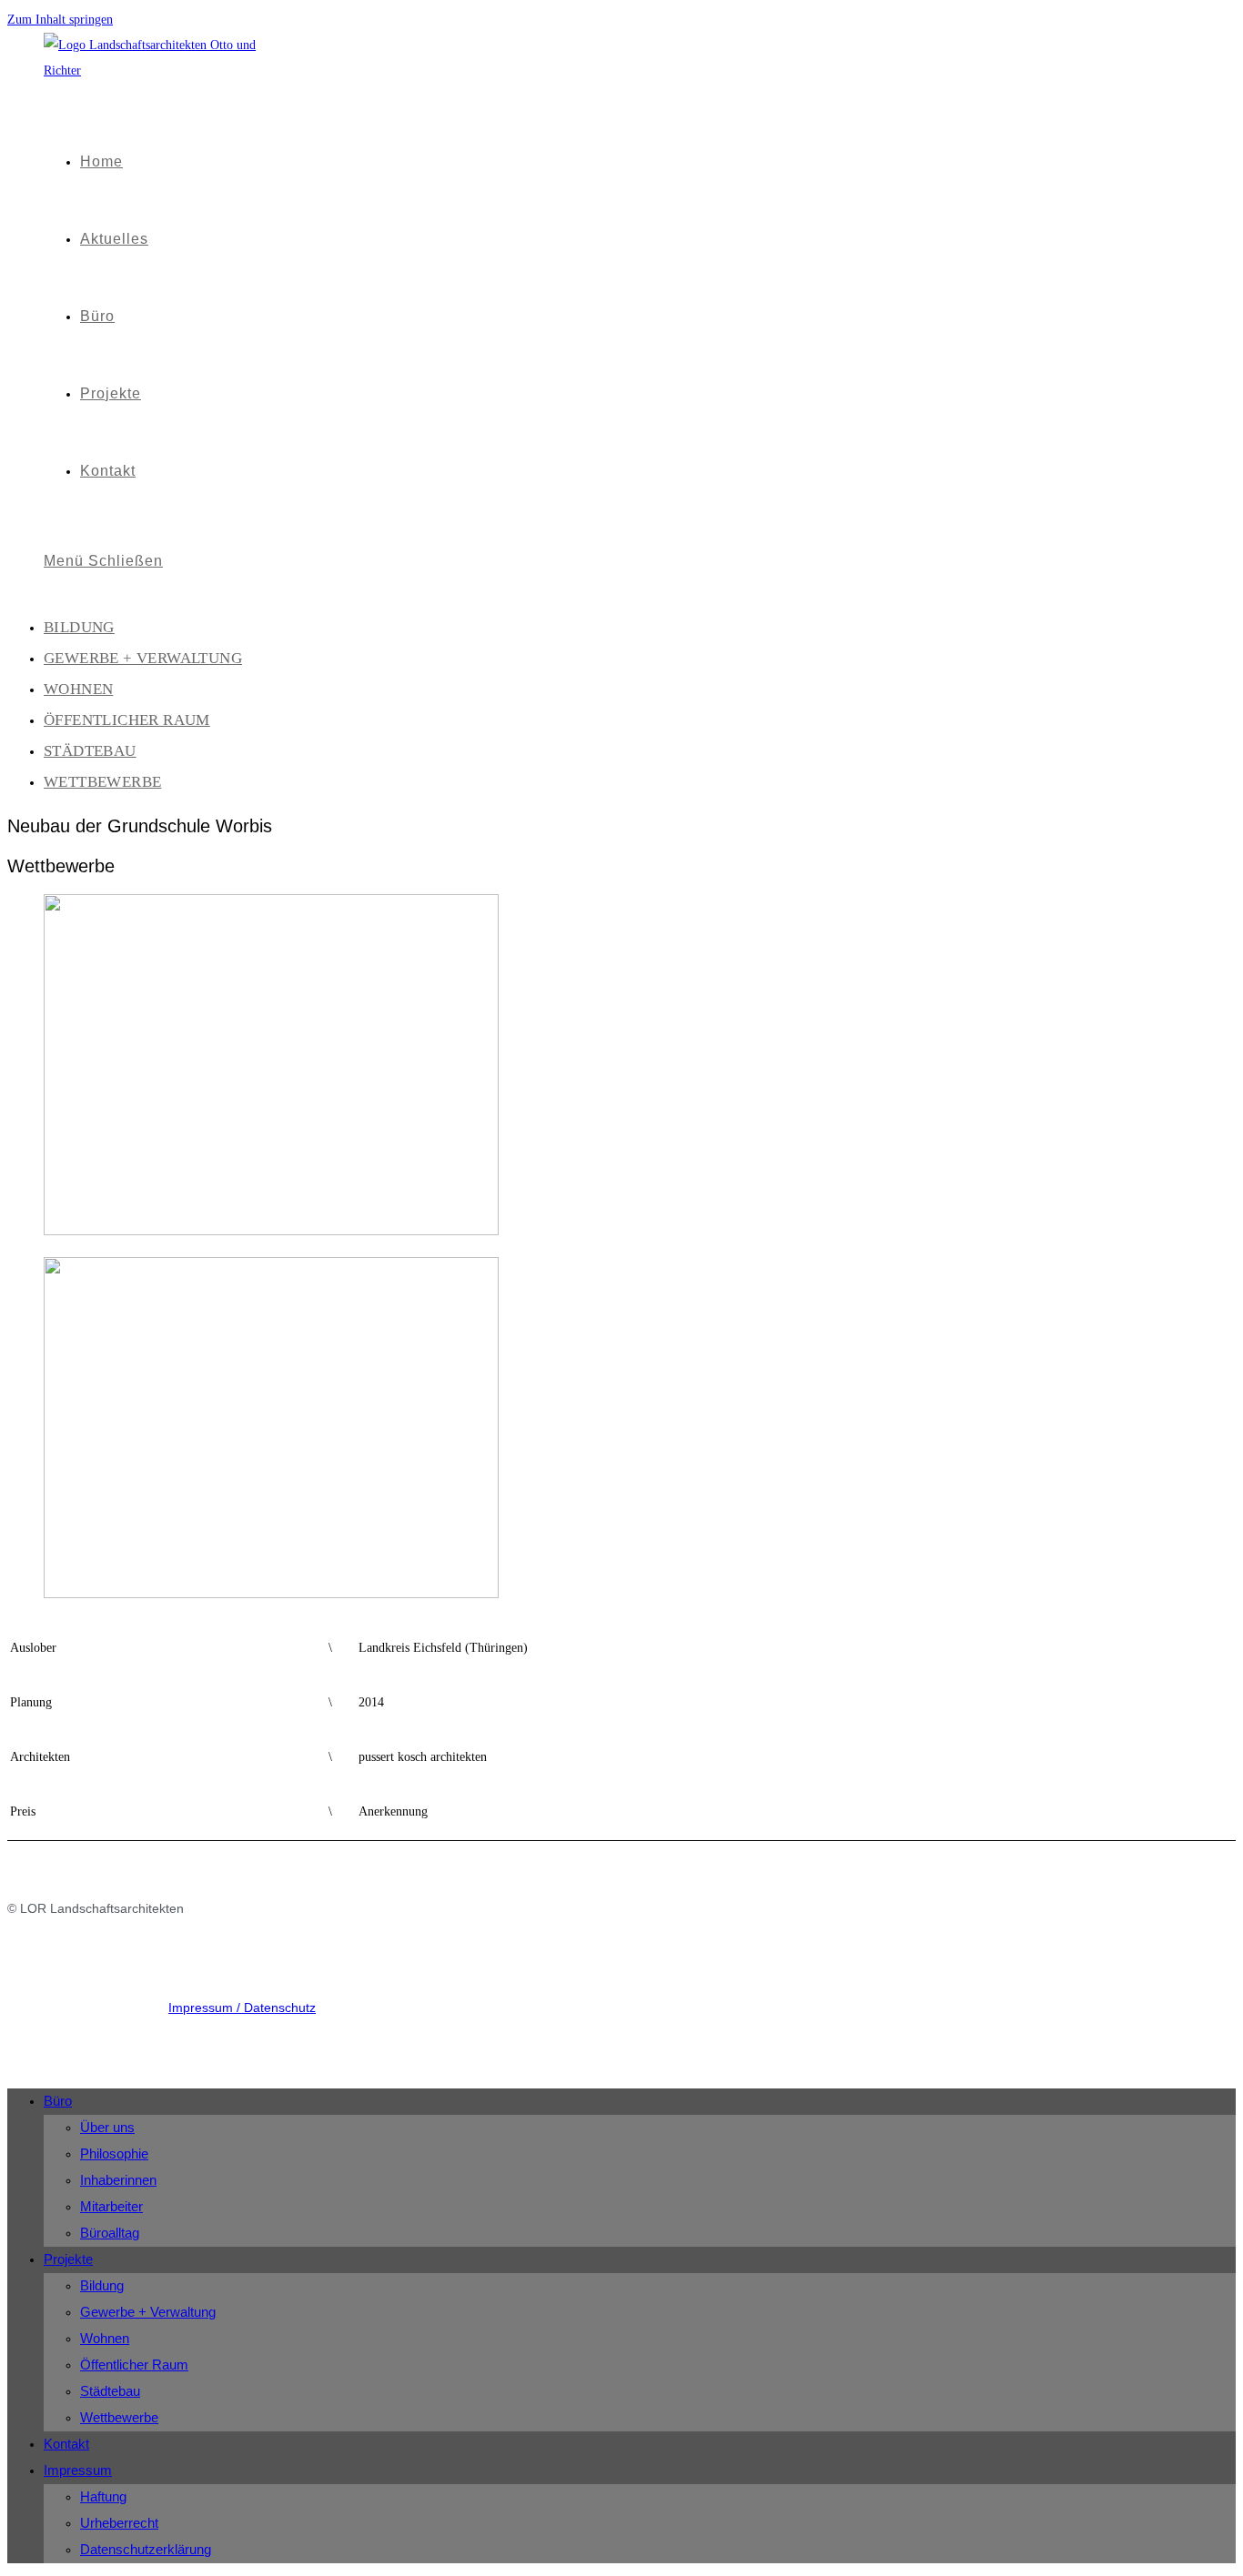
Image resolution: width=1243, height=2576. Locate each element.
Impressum (78, 2470)
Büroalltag (110, 2233)
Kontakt (66, 2444)
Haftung (103, 2496)
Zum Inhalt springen (60, 20)
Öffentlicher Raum (127, 720)
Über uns (107, 2127)
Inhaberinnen (118, 2180)
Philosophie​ (114, 2153)
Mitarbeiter (111, 2206)
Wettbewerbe (102, 782)
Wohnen (78, 689)
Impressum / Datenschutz (242, 2007)
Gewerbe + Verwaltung (143, 658)
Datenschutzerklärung (146, 2549)
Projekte (68, 2259)
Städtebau (90, 751)
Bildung (79, 627)
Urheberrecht (119, 2523)
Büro (58, 2101)
